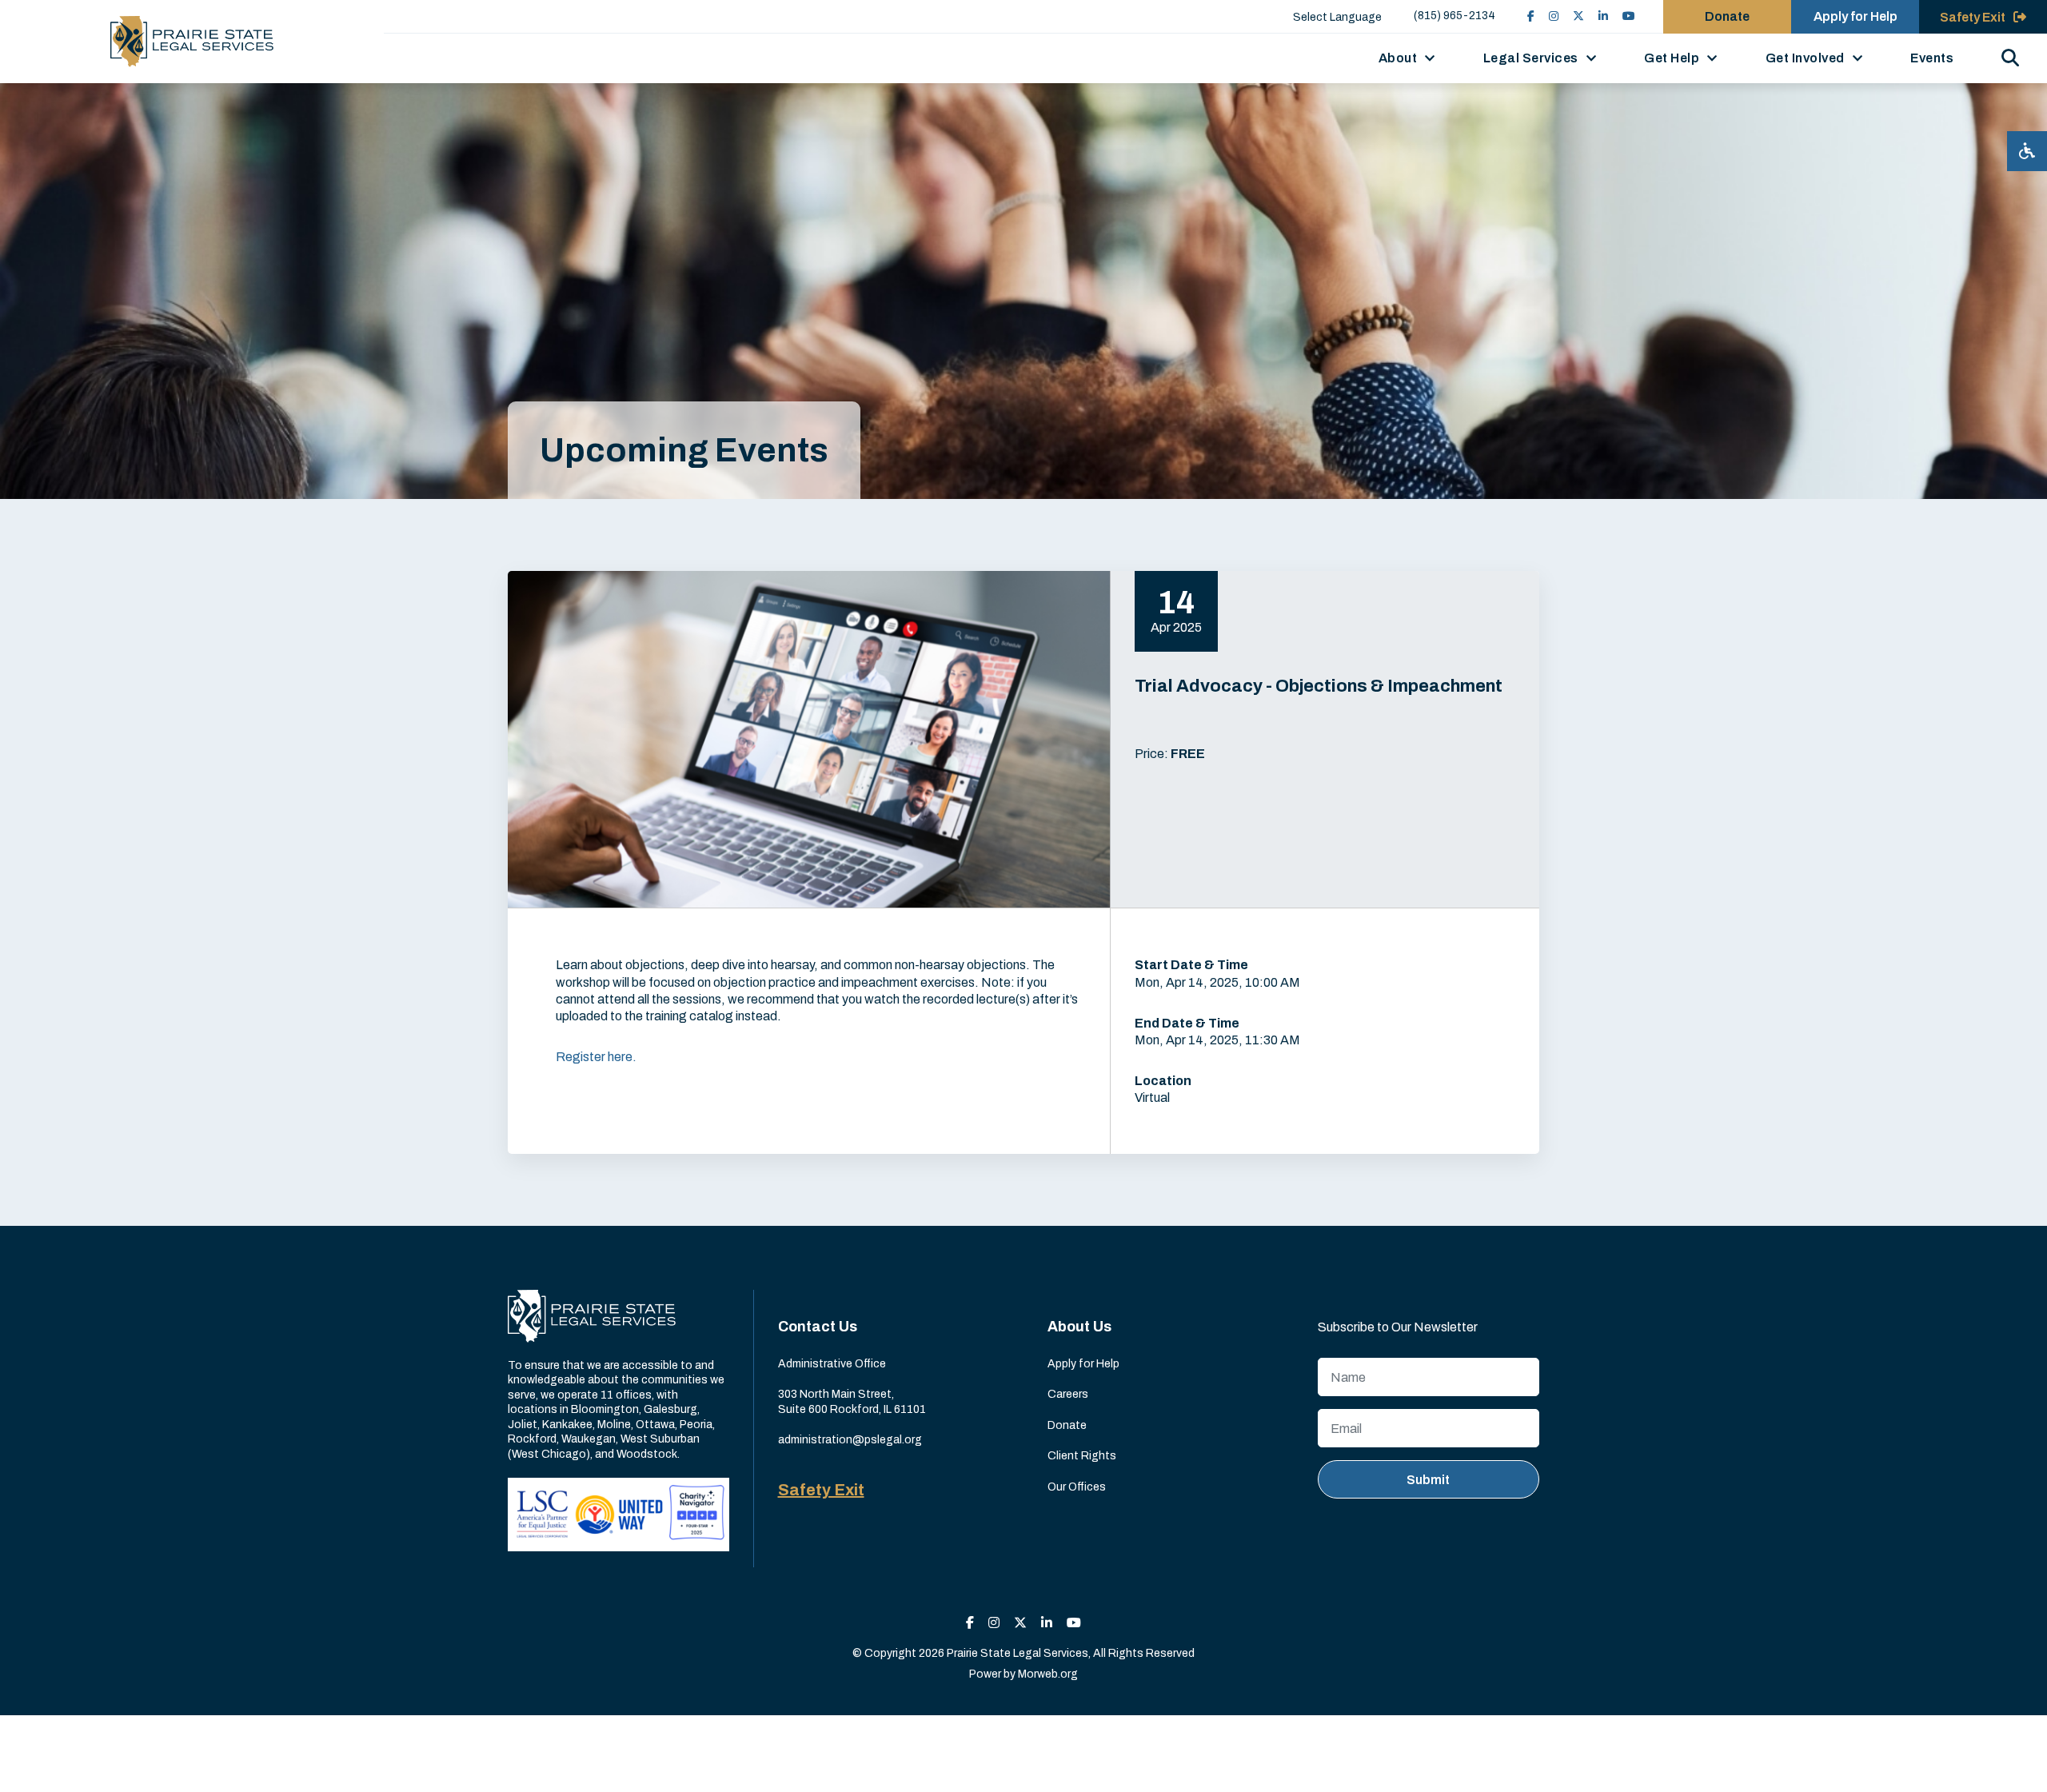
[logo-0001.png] (192, 42)
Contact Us (818, 1327)
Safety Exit (821, 1490)
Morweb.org (1048, 1674)
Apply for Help (1855, 16)
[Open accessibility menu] (2027, 151)
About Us (1079, 1327)
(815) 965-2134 (1454, 16)
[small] (1531, 16)
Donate (1727, 16)
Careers (1068, 1394)
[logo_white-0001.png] (592, 1316)
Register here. (596, 1057)
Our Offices (1077, 1487)
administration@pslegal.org (850, 1440)
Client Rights (1082, 1456)
